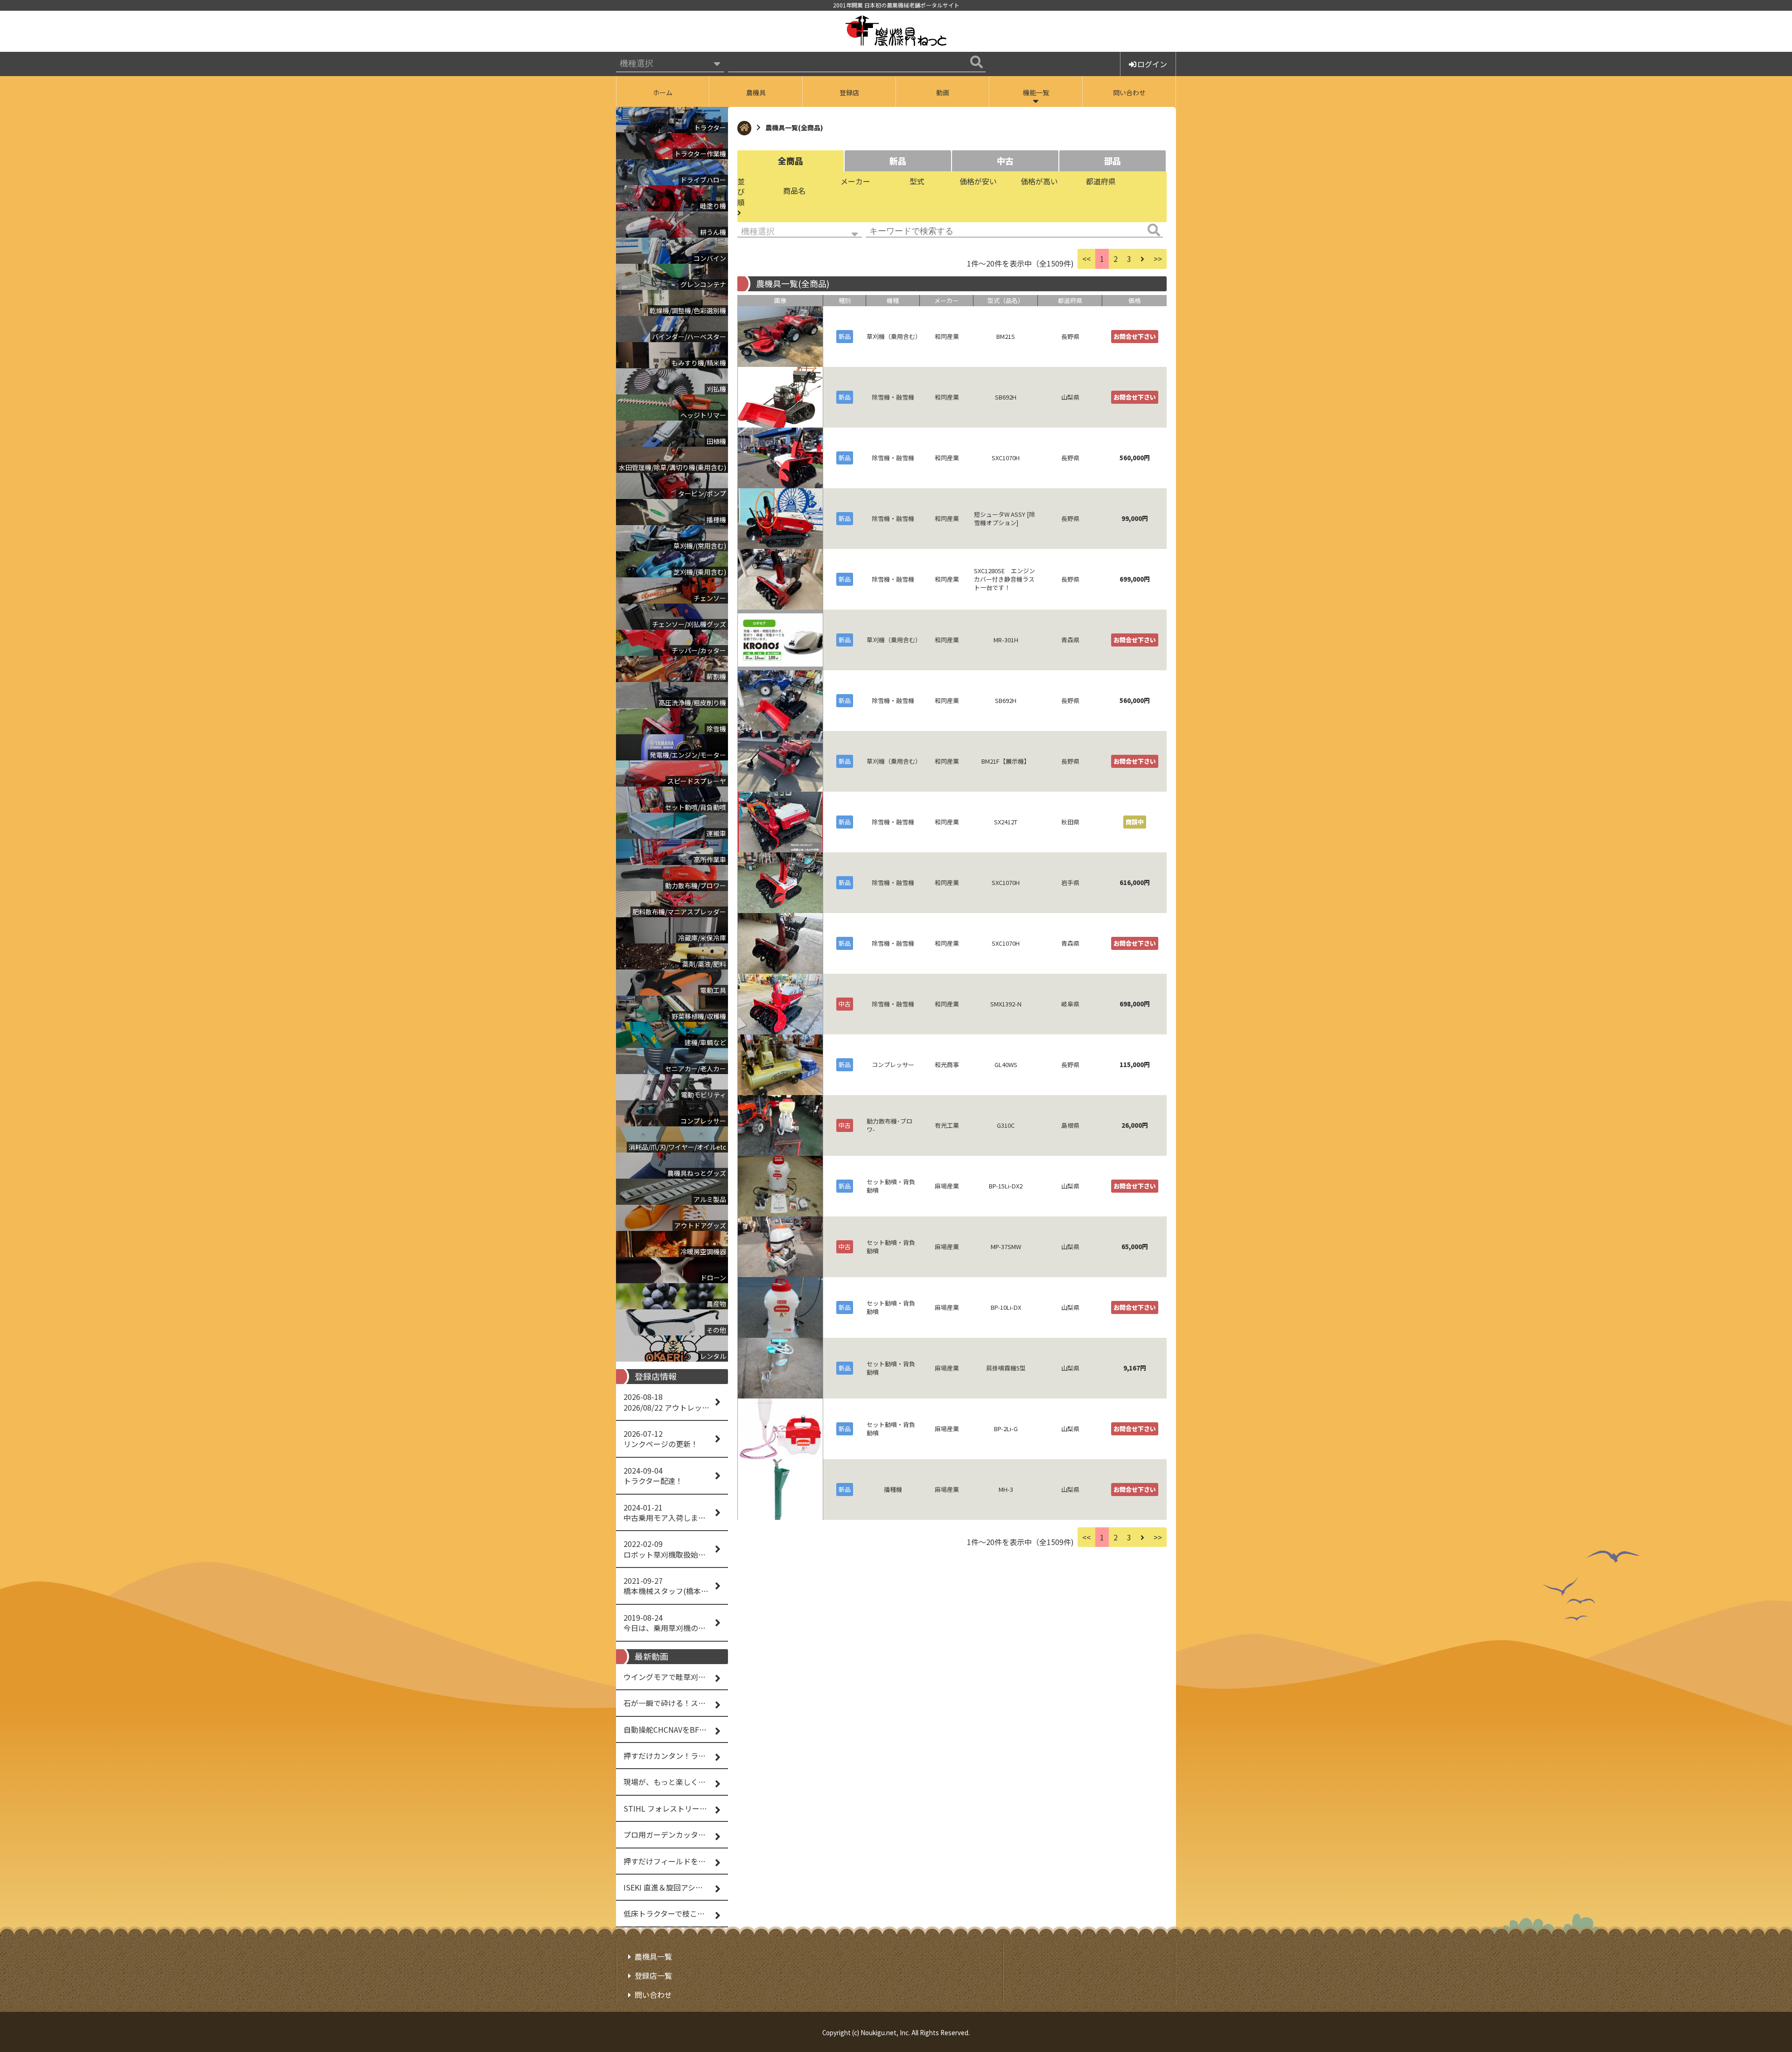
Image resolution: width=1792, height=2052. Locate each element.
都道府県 (1101, 181)
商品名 (794, 190)
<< (1086, 259)
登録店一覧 (653, 1975)
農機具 (756, 92)
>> (1158, 259)
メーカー (855, 181)
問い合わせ (1129, 92)
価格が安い (978, 181)
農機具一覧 (653, 1956)
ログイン (1152, 64)
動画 (943, 92)
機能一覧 (1036, 92)
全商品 (791, 161)
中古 (1005, 161)
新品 (898, 161)
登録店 (849, 92)
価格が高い (1039, 181)
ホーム (663, 92)
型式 (917, 181)
